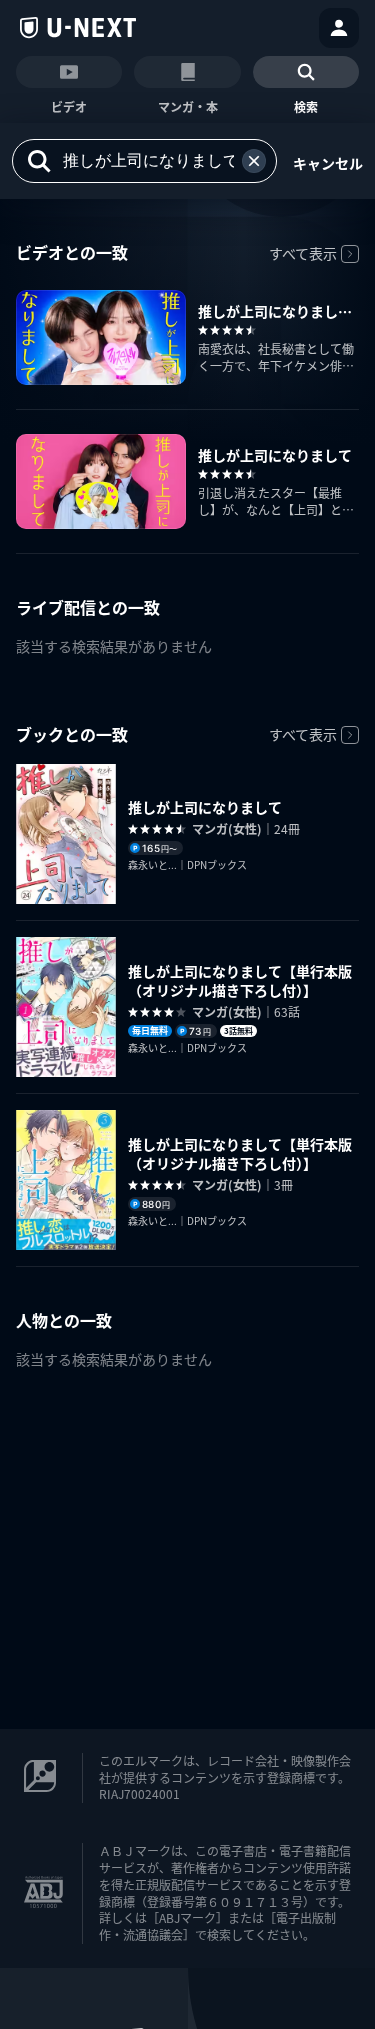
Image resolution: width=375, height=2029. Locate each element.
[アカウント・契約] (339, 28)
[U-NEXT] (78, 28)
